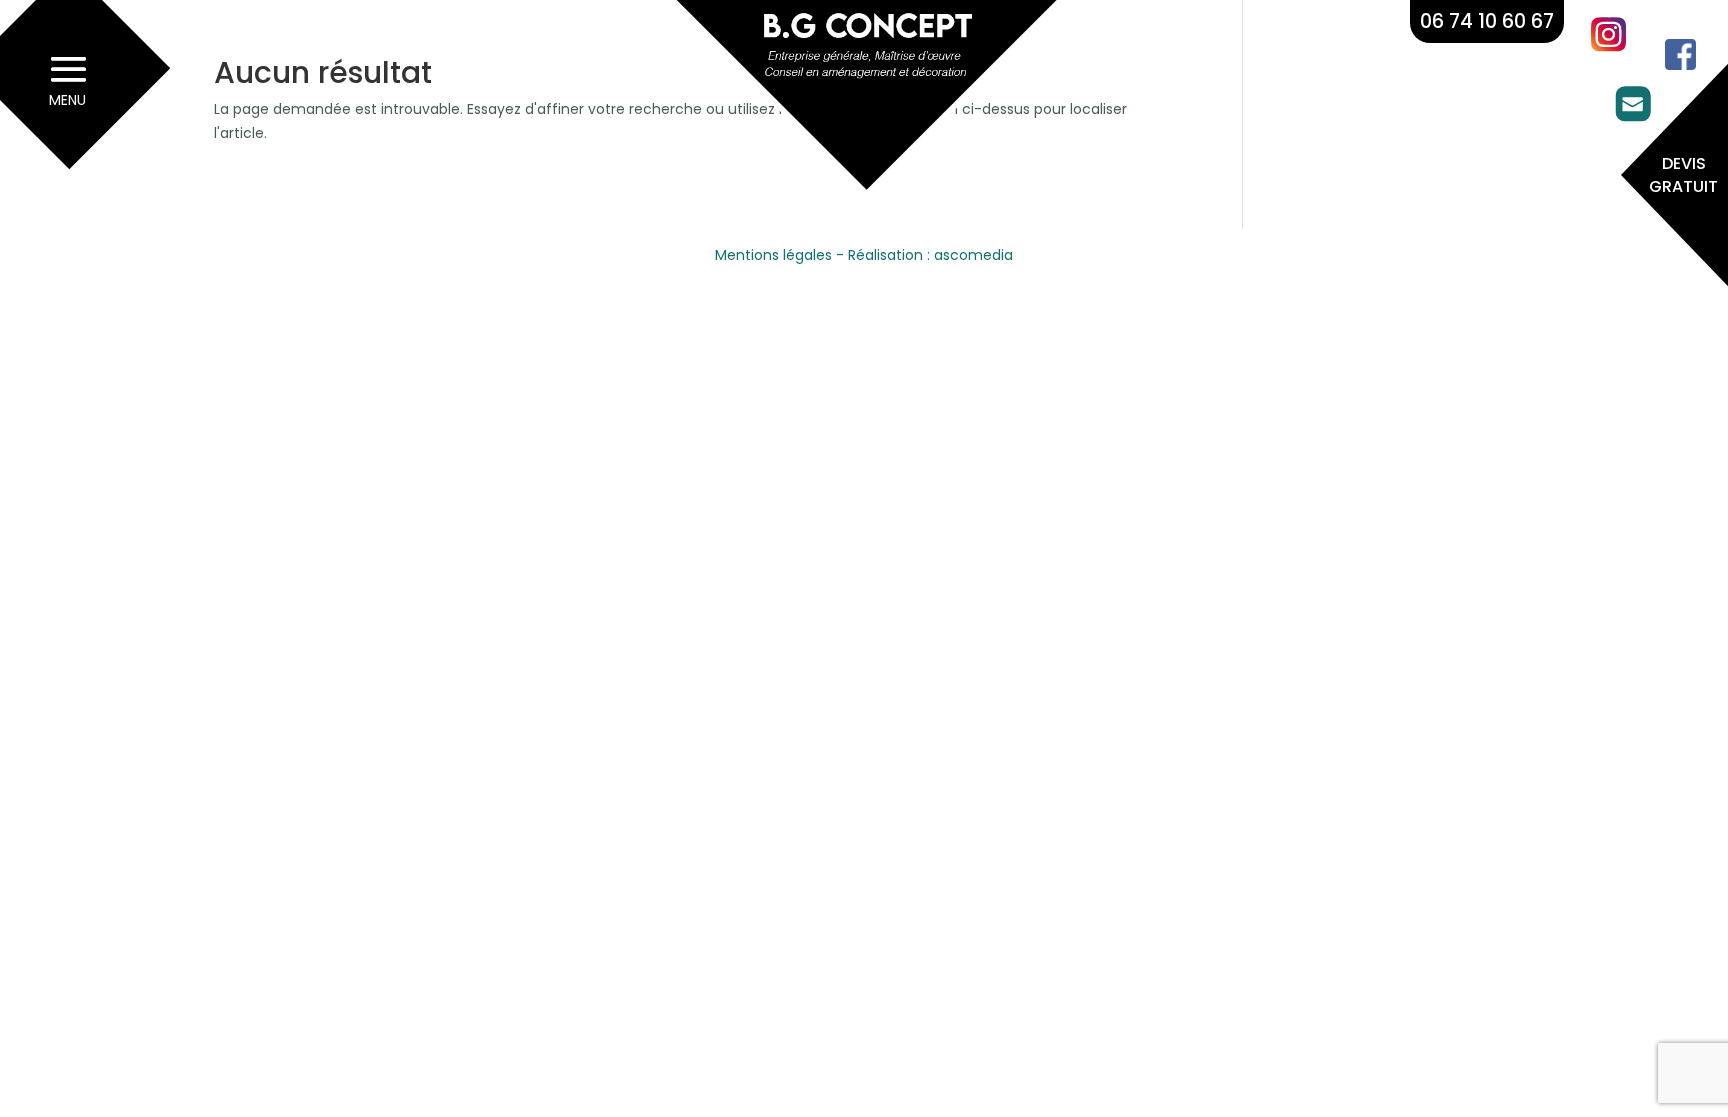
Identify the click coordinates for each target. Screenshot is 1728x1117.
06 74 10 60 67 (1487, 21)
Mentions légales (773, 255)
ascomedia (973, 255)
